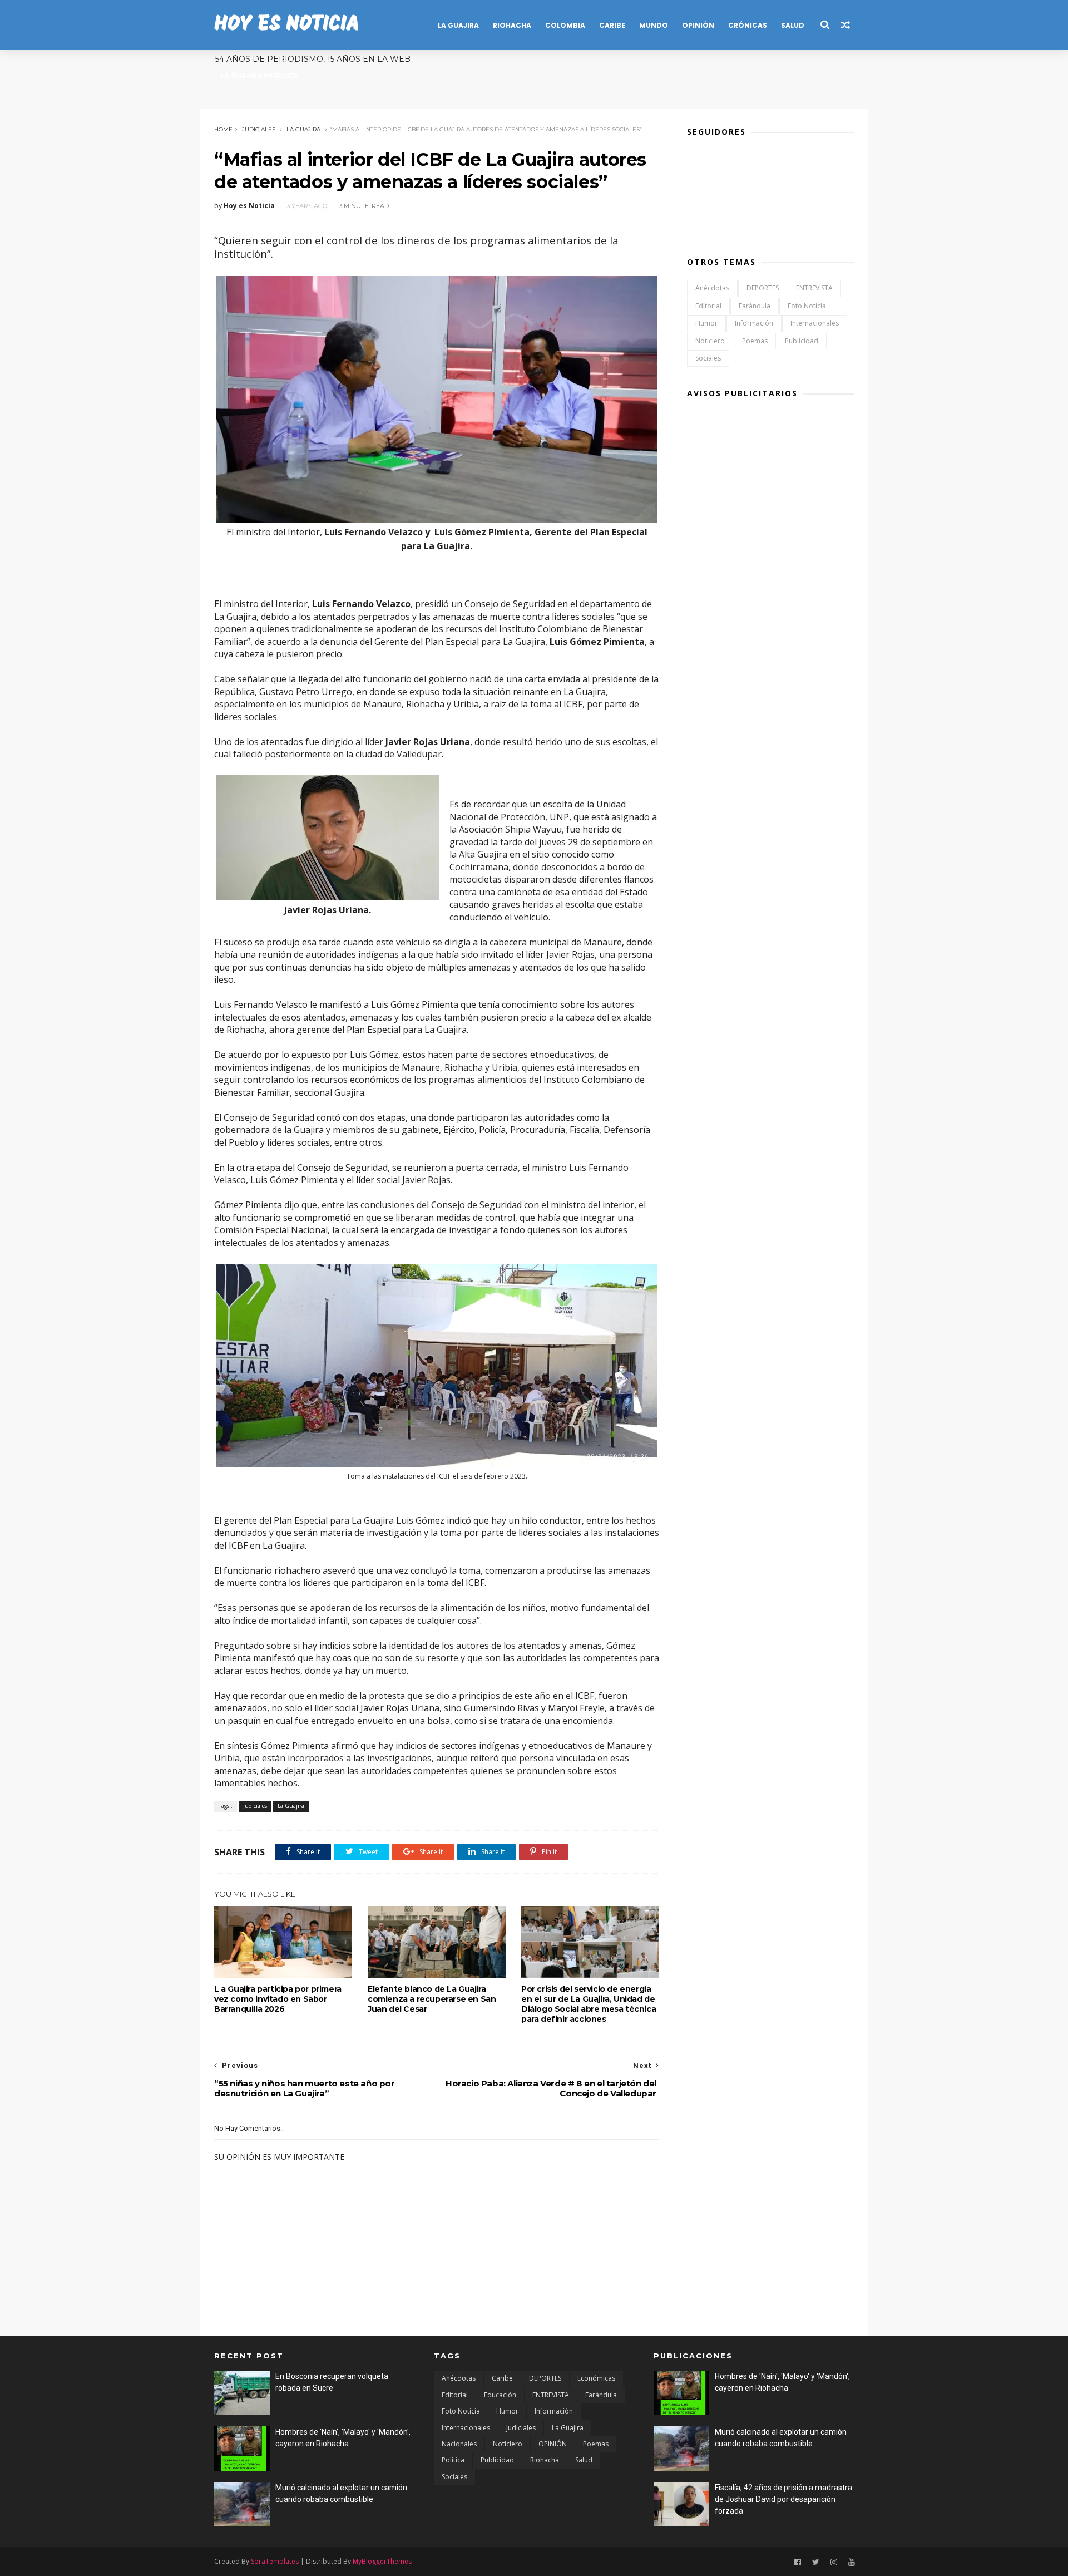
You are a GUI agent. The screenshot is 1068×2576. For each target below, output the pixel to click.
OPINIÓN (553, 2444)
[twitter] (816, 2562)
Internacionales (815, 323)
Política (453, 2460)
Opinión (698, 25)
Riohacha (512, 25)
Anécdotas (712, 288)
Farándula (755, 306)
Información (754, 323)
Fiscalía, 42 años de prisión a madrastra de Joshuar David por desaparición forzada (783, 2499)
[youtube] (852, 2562)
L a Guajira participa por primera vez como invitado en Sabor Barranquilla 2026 (278, 1999)
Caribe (612, 25)
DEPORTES (763, 288)
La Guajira (458, 25)
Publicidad (802, 341)
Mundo (654, 25)
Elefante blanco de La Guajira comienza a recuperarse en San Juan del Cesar (432, 1999)
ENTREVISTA (814, 288)
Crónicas (748, 25)
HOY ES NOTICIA (286, 25)
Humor (706, 323)
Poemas (755, 341)
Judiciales (259, 129)
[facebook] (798, 2562)
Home (223, 129)
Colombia (565, 25)
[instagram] (834, 2562)
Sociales (708, 358)
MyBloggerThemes (382, 2561)
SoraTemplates (275, 2561)
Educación (500, 2395)
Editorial (708, 306)
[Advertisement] (770, 579)
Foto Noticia (807, 306)
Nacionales (459, 2444)
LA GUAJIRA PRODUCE (260, 75)
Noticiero (710, 341)
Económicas (596, 2378)
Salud (793, 25)
